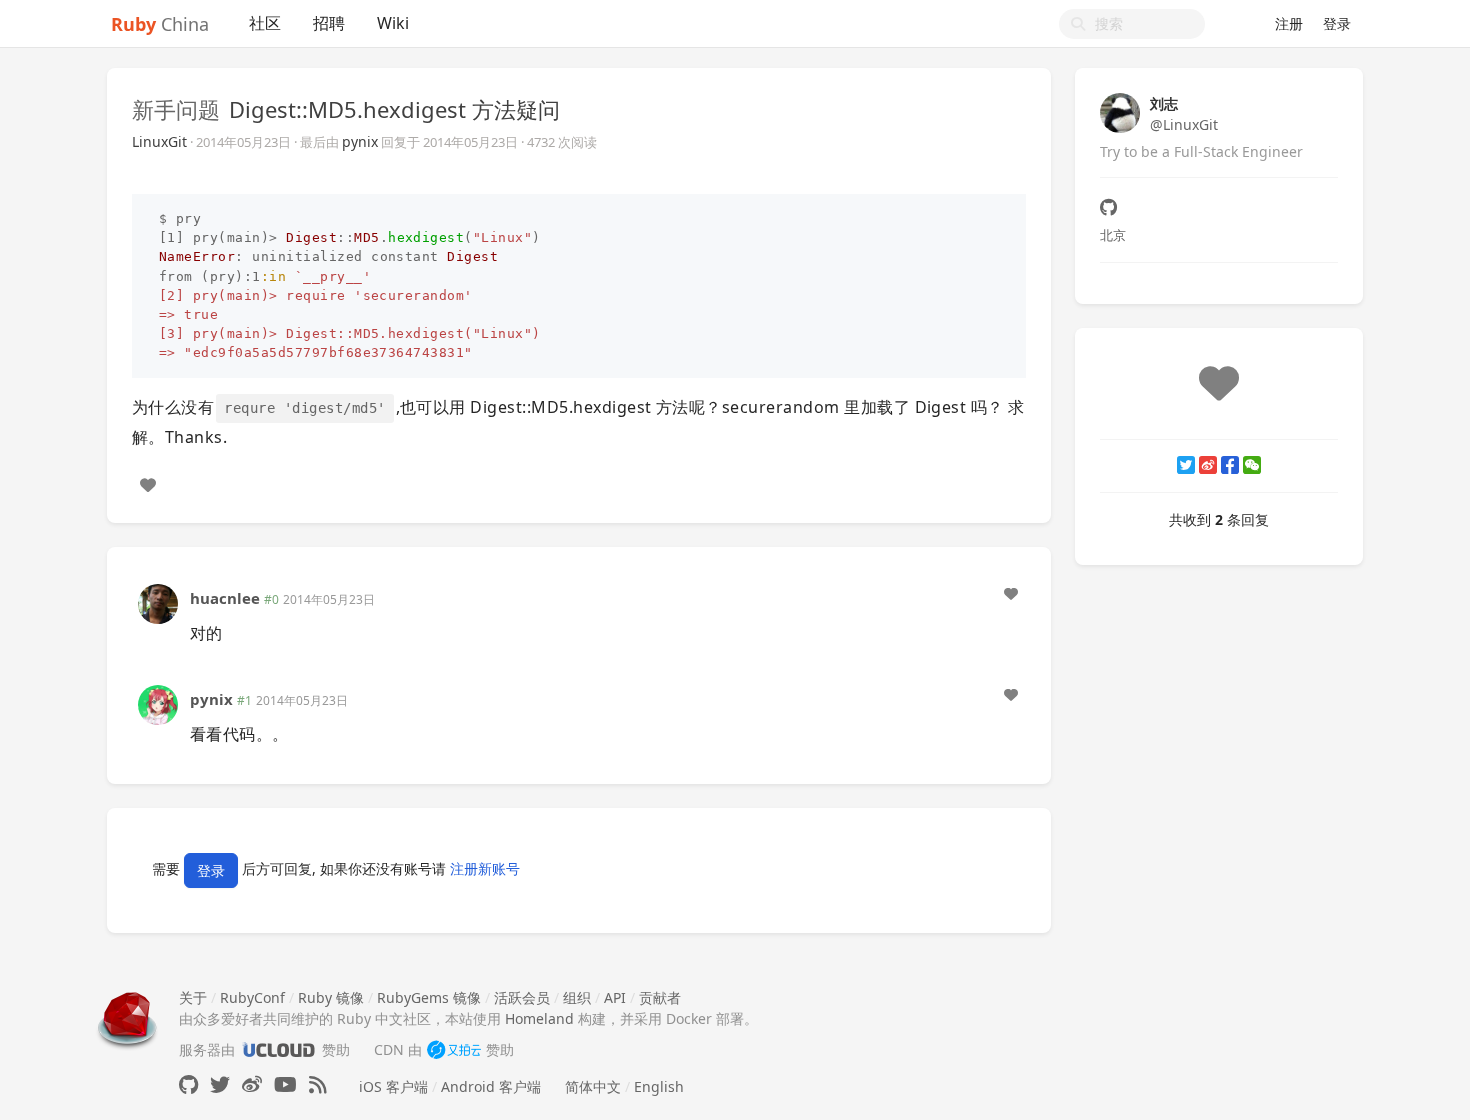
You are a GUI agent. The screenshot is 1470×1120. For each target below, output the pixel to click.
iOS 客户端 (393, 1086)
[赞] (148, 485)
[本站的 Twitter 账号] (220, 1084)
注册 (1289, 23)
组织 (577, 997)
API (615, 997)
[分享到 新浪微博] (1208, 465)
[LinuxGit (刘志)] (1120, 111)
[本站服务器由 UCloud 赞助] (278, 1049)
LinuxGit (159, 141)
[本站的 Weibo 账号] (252, 1084)
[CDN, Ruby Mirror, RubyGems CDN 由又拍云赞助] (454, 1049)
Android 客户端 (491, 1086)
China (160, 24)
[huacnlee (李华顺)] (158, 601)
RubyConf (252, 997)
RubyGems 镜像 (429, 997)
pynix (360, 141)
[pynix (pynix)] (158, 703)
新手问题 (176, 109)
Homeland (539, 1018)
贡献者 (660, 997)
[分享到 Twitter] (1186, 465)
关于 (193, 997)
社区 (265, 23)
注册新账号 (485, 868)
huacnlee (225, 598)
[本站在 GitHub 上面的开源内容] (188, 1084)
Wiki (393, 23)
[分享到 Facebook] (1230, 465)
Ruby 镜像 (331, 997)
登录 (1337, 23)
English (659, 1086)
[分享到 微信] (1252, 465)
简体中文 (593, 1086)
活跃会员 (522, 997)
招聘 (329, 23)
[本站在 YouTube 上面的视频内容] (285, 1084)
